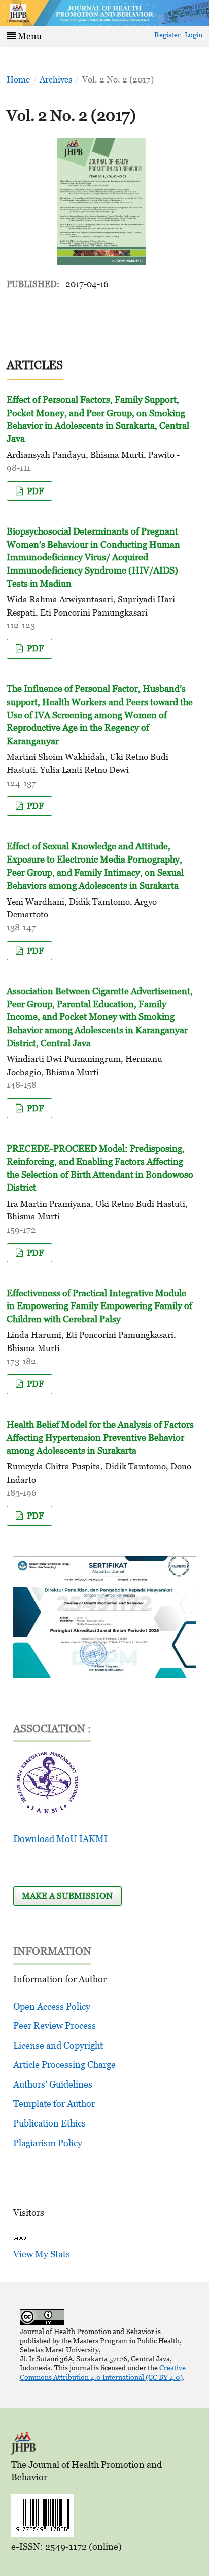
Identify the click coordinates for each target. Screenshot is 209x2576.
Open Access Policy (52, 2006)
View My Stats (42, 2254)
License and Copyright (58, 2045)
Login (194, 35)
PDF (34, 491)
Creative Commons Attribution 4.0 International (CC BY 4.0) (103, 2372)
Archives (56, 79)
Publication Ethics (49, 2123)
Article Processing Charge (64, 2064)
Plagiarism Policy (48, 2143)
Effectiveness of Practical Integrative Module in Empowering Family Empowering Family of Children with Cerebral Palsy (99, 1306)
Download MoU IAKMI (60, 1839)
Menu (29, 36)
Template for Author (54, 2103)
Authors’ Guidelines (53, 2084)
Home (18, 79)
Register (167, 35)
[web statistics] (20, 2238)
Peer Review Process (55, 2026)
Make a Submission (67, 1896)
